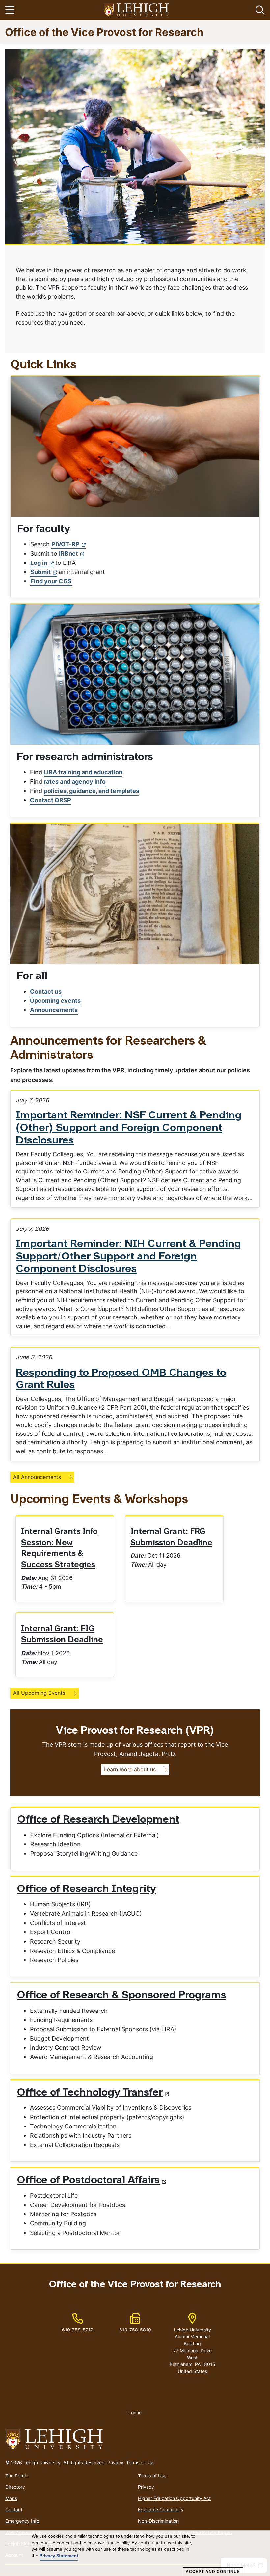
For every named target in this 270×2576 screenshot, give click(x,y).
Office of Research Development (98, 1820)
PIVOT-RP (65, 544)
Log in (39, 563)
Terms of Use (140, 2462)
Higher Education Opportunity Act (174, 2498)
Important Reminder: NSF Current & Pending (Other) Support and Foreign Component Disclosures (129, 1128)
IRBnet (68, 553)
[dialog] (135, 2553)
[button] (259, 10)
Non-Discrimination (158, 2521)
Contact (14, 2510)
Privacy (115, 2462)
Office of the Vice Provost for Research (104, 32)
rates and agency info (75, 781)
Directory (15, 2487)
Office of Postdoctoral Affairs (88, 2181)
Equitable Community (161, 2510)
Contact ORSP (51, 800)
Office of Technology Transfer (90, 2093)
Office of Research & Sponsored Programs (121, 1996)
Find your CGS (51, 581)
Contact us (46, 991)
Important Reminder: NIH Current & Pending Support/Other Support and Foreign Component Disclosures (128, 1257)
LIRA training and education (83, 772)
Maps (11, 2498)
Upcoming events (55, 1001)
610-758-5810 (135, 2330)
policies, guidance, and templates (92, 791)
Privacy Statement (59, 2556)
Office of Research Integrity (86, 1889)
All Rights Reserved (84, 2462)
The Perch (16, 2476)
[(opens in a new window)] (137, 10)
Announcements (54, 1010)
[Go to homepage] (135, 2440)
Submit (40, 572)
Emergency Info (22, 2521)
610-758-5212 (78, 2330)
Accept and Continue (213, 2572)
